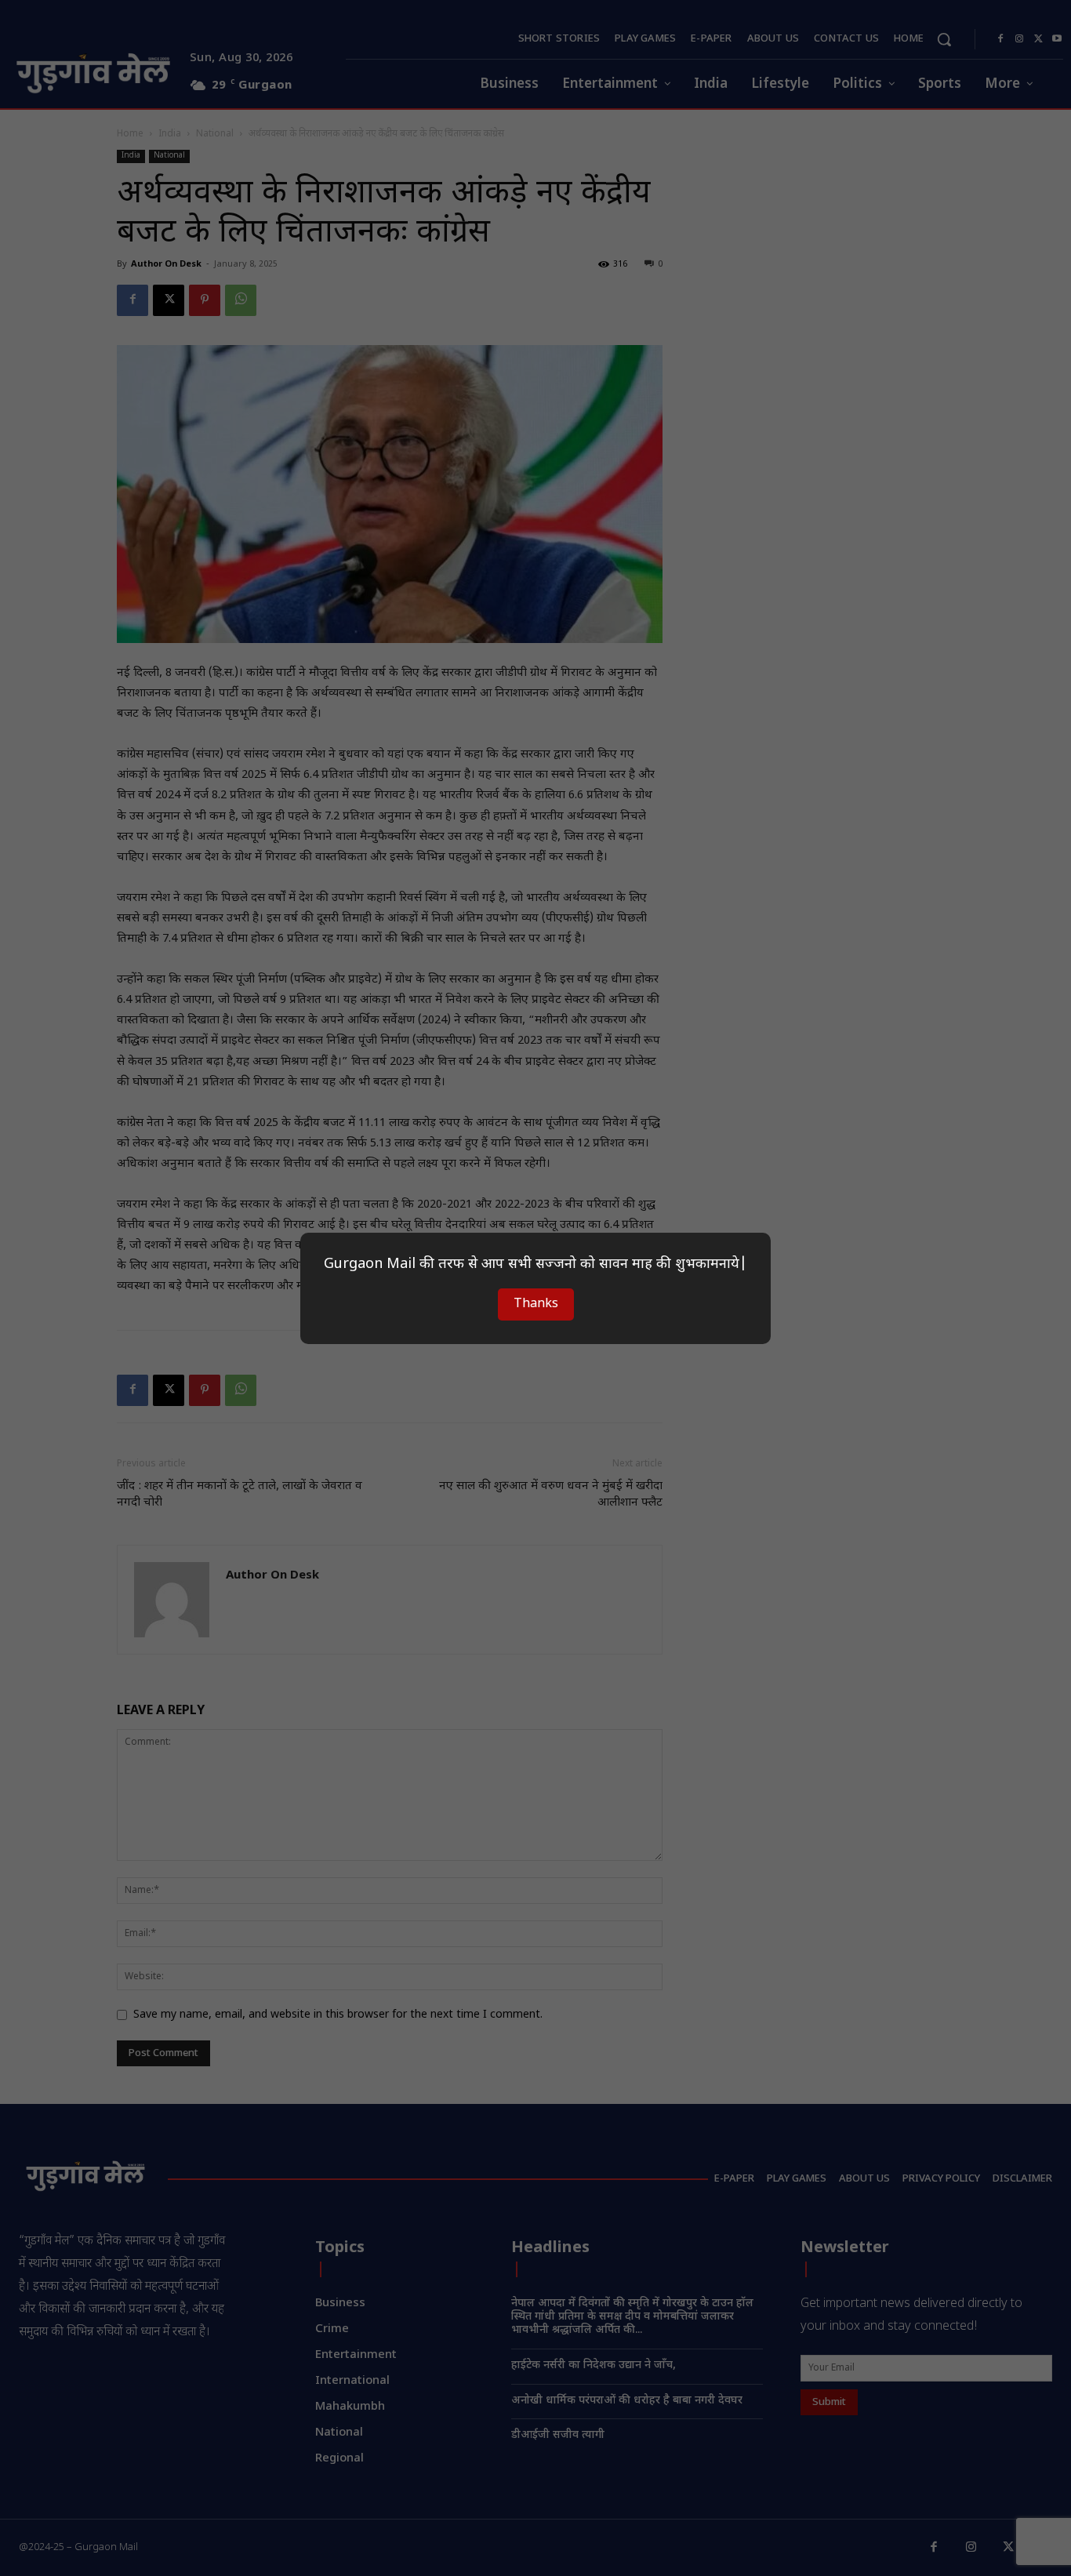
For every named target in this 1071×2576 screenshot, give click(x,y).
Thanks (536, 1304)
